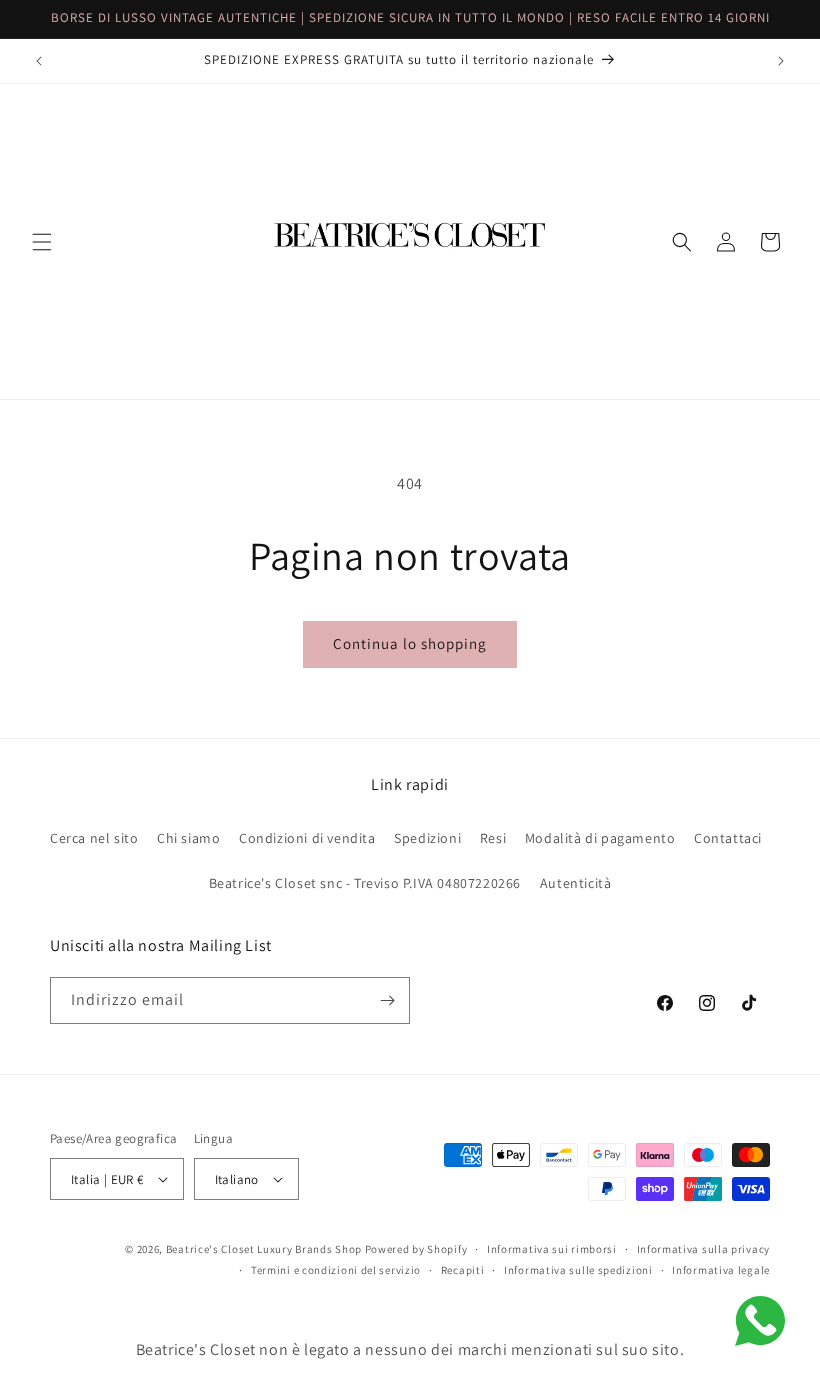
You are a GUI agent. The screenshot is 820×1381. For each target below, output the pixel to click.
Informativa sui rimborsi (552, 1249)
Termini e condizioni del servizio (336, 1270)
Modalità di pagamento (600, 838)
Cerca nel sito (94, 838)
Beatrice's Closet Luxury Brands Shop (264, 1249)
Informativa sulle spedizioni (578, 1270)
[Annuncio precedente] (39, 61)
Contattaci (728, 838)
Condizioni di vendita (307, 838)
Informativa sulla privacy (704, 1249)
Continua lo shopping (410, 643)
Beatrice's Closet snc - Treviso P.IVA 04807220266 (365, 883)
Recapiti (463, 1270)
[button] (42, 242)
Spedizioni (427, 838)
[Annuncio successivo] (781, 61)
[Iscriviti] (387, 1000)
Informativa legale (721, 1270)
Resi (493, 838)
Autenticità (576, 883)
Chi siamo (188, 838)
